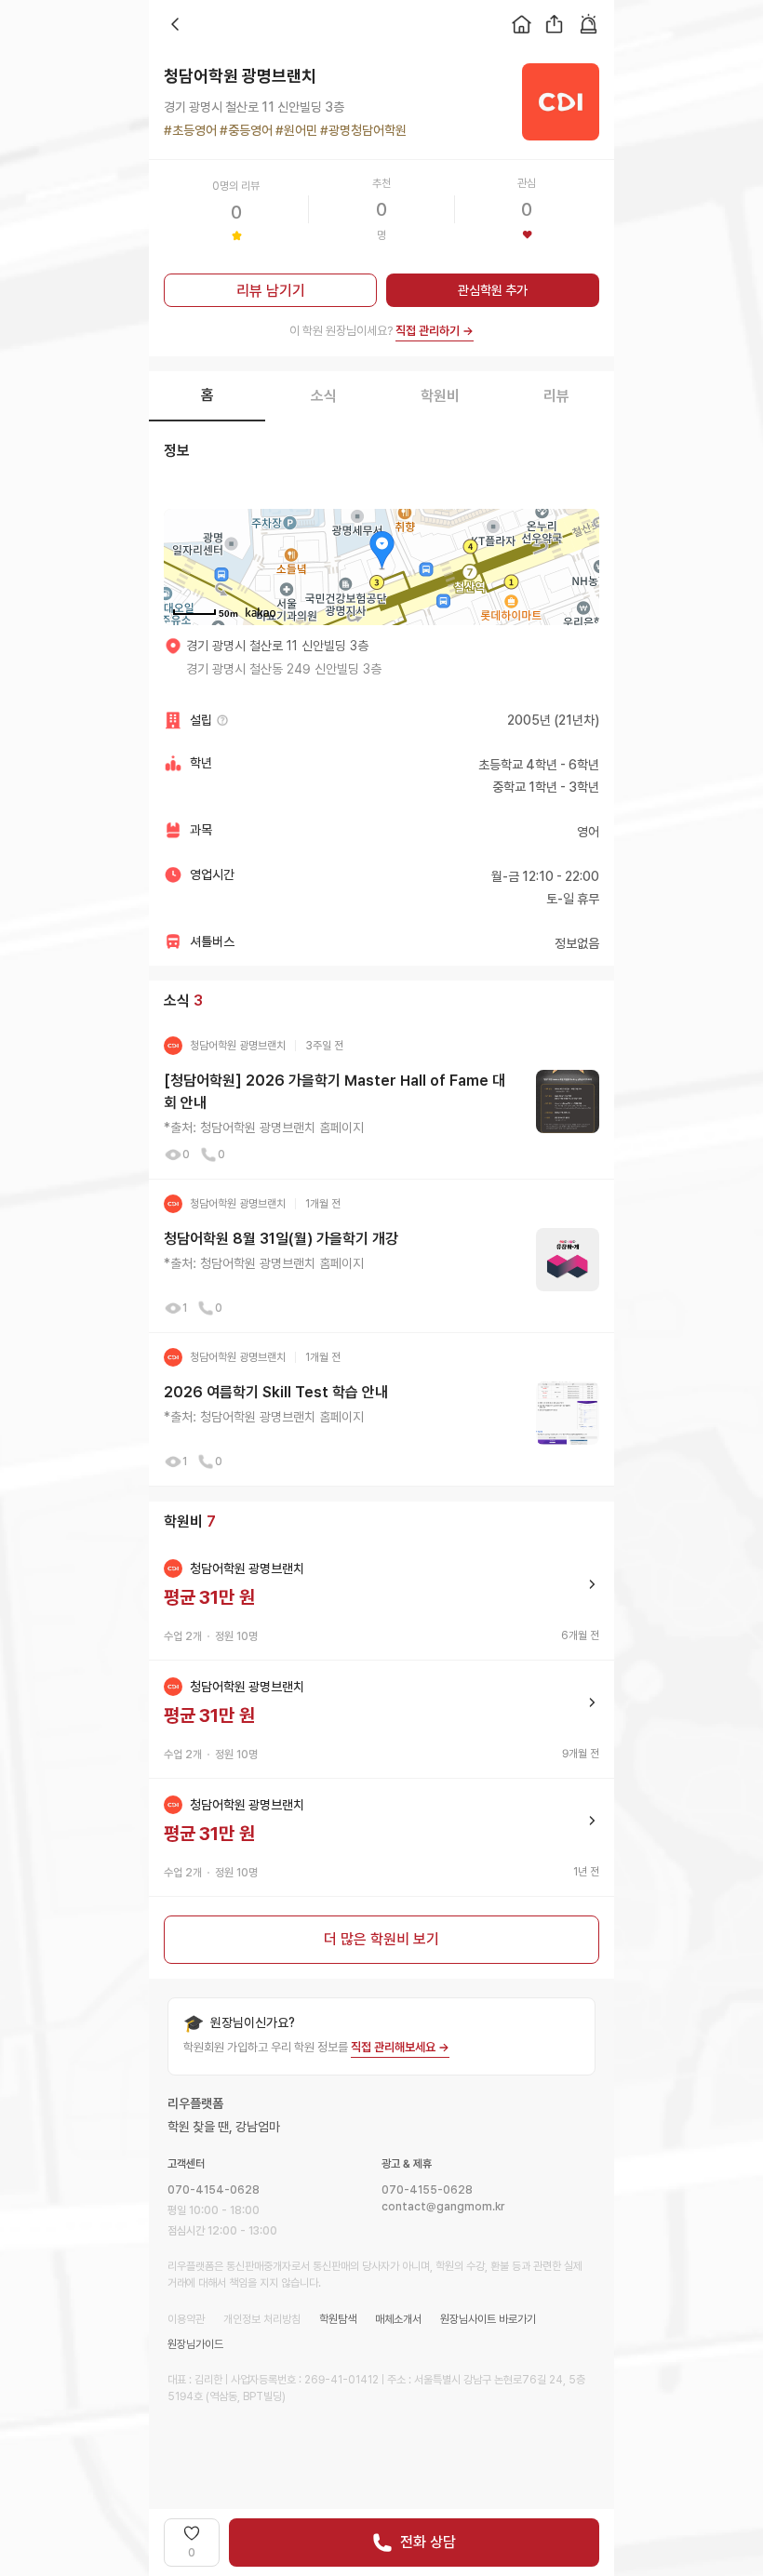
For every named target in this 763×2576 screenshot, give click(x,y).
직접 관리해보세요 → (400, 2047)
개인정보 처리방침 (262, 2319)
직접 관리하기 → (435, 331)
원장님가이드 (195, 2344)
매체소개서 (398, 2319)
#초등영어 (190, 130)
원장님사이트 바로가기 (488, 2319)
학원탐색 (338, 2319)
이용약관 (186, 2319)
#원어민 (295, 130)
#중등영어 (245, 130)
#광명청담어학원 (362, 130)
